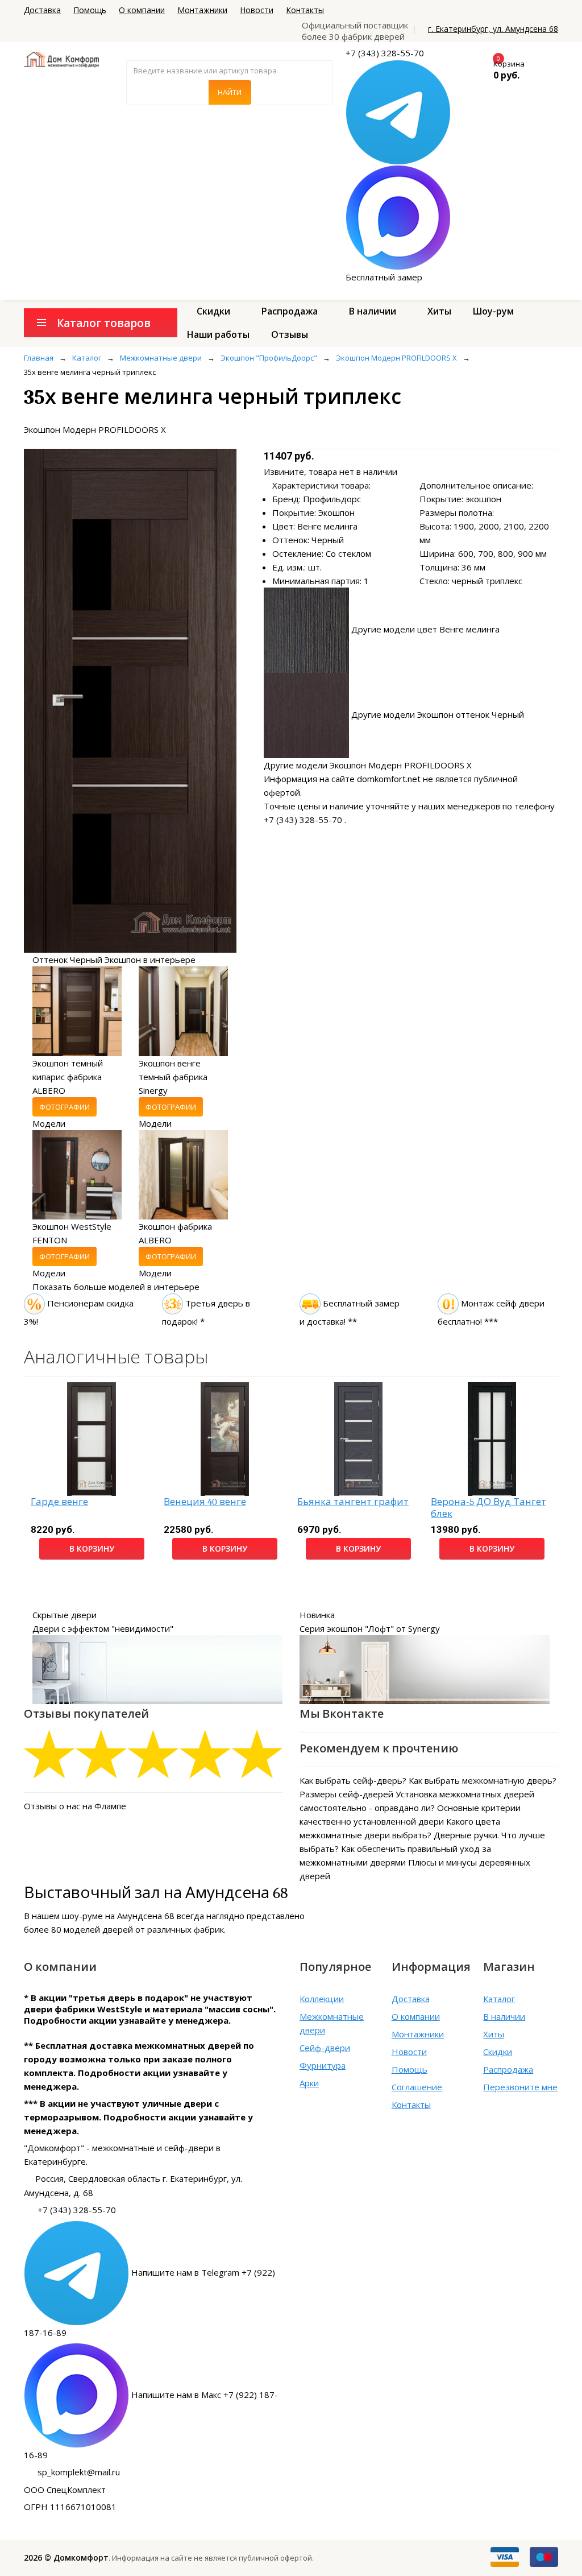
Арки (309, 2083)
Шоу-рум (493, 311)
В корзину (92, 1549)
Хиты (439, 311)
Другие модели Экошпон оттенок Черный (438, 714)
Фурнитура (323, 2065)
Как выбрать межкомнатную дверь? (483, 1780)
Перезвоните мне (520, 2087)
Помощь (90, 10)
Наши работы (218, 334)
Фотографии (65, 1107)
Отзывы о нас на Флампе (75, 1806)
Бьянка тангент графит (353, 1502)
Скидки (213, 311)
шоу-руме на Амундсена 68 (118, 1916)
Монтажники (202, 10)
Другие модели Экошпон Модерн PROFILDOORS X (368, 765)
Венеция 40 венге (205, 1502)
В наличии (373, 311)
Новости (257, 10)
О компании (142, 10)
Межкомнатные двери (332, 2023)
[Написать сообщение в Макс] (398, 217)
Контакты (305, 10)
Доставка (42, 10)
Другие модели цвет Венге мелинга (425, 629)
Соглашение (417, 2087)
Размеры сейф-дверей (346, 1794)
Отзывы (290, 334)
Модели (49, 1123)
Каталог (499, 1999)
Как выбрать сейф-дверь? (353, 1780)
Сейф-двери (325, 2048)
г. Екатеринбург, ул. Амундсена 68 (493, 29)
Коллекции (322, 1999)
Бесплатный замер (384, 277)
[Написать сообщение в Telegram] (398, 111)
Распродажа (290, 311)
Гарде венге (59, 1502)
